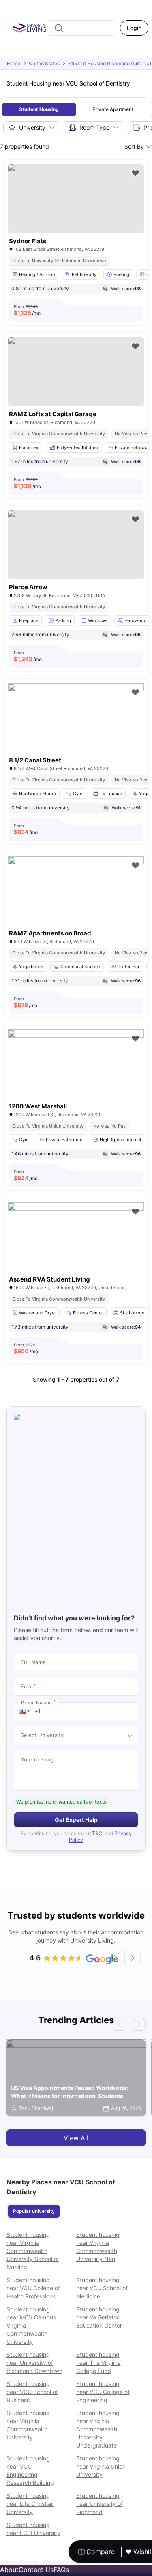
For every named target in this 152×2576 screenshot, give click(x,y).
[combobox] (82, 28)
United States (44, 63)
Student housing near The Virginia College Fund (98, 2363)
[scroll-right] (133, 1958)
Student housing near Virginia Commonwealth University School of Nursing (33, 2251)
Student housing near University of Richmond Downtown (34, 2363)
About (9, 2570)
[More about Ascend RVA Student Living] (76, 1248)
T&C (97, 1833)
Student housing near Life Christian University (30, 2504)
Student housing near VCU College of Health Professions (33, 2288)
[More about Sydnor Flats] (76, 199)
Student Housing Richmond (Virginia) (110, 63)
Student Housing (39, 109)
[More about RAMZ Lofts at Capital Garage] (76, 372)
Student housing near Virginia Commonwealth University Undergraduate (98, 2429)
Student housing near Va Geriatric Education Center (99, 2317)
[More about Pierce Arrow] (76, 545)
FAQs (61, 2570)
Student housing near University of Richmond (100, 2504)
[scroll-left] (113, 1958)
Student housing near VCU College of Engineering (103, 2392)
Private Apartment (113, 109)
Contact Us (36, 2570)
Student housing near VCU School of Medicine (102, 2288)
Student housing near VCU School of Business (32, 2392)
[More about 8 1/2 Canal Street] (76, 729)
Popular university (34, 2211)
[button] (24, 1711)
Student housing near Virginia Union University (101, 2466)
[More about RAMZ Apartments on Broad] (76, 902)
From (27, 310)
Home (14, 63)
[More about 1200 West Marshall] (76, 1075)
